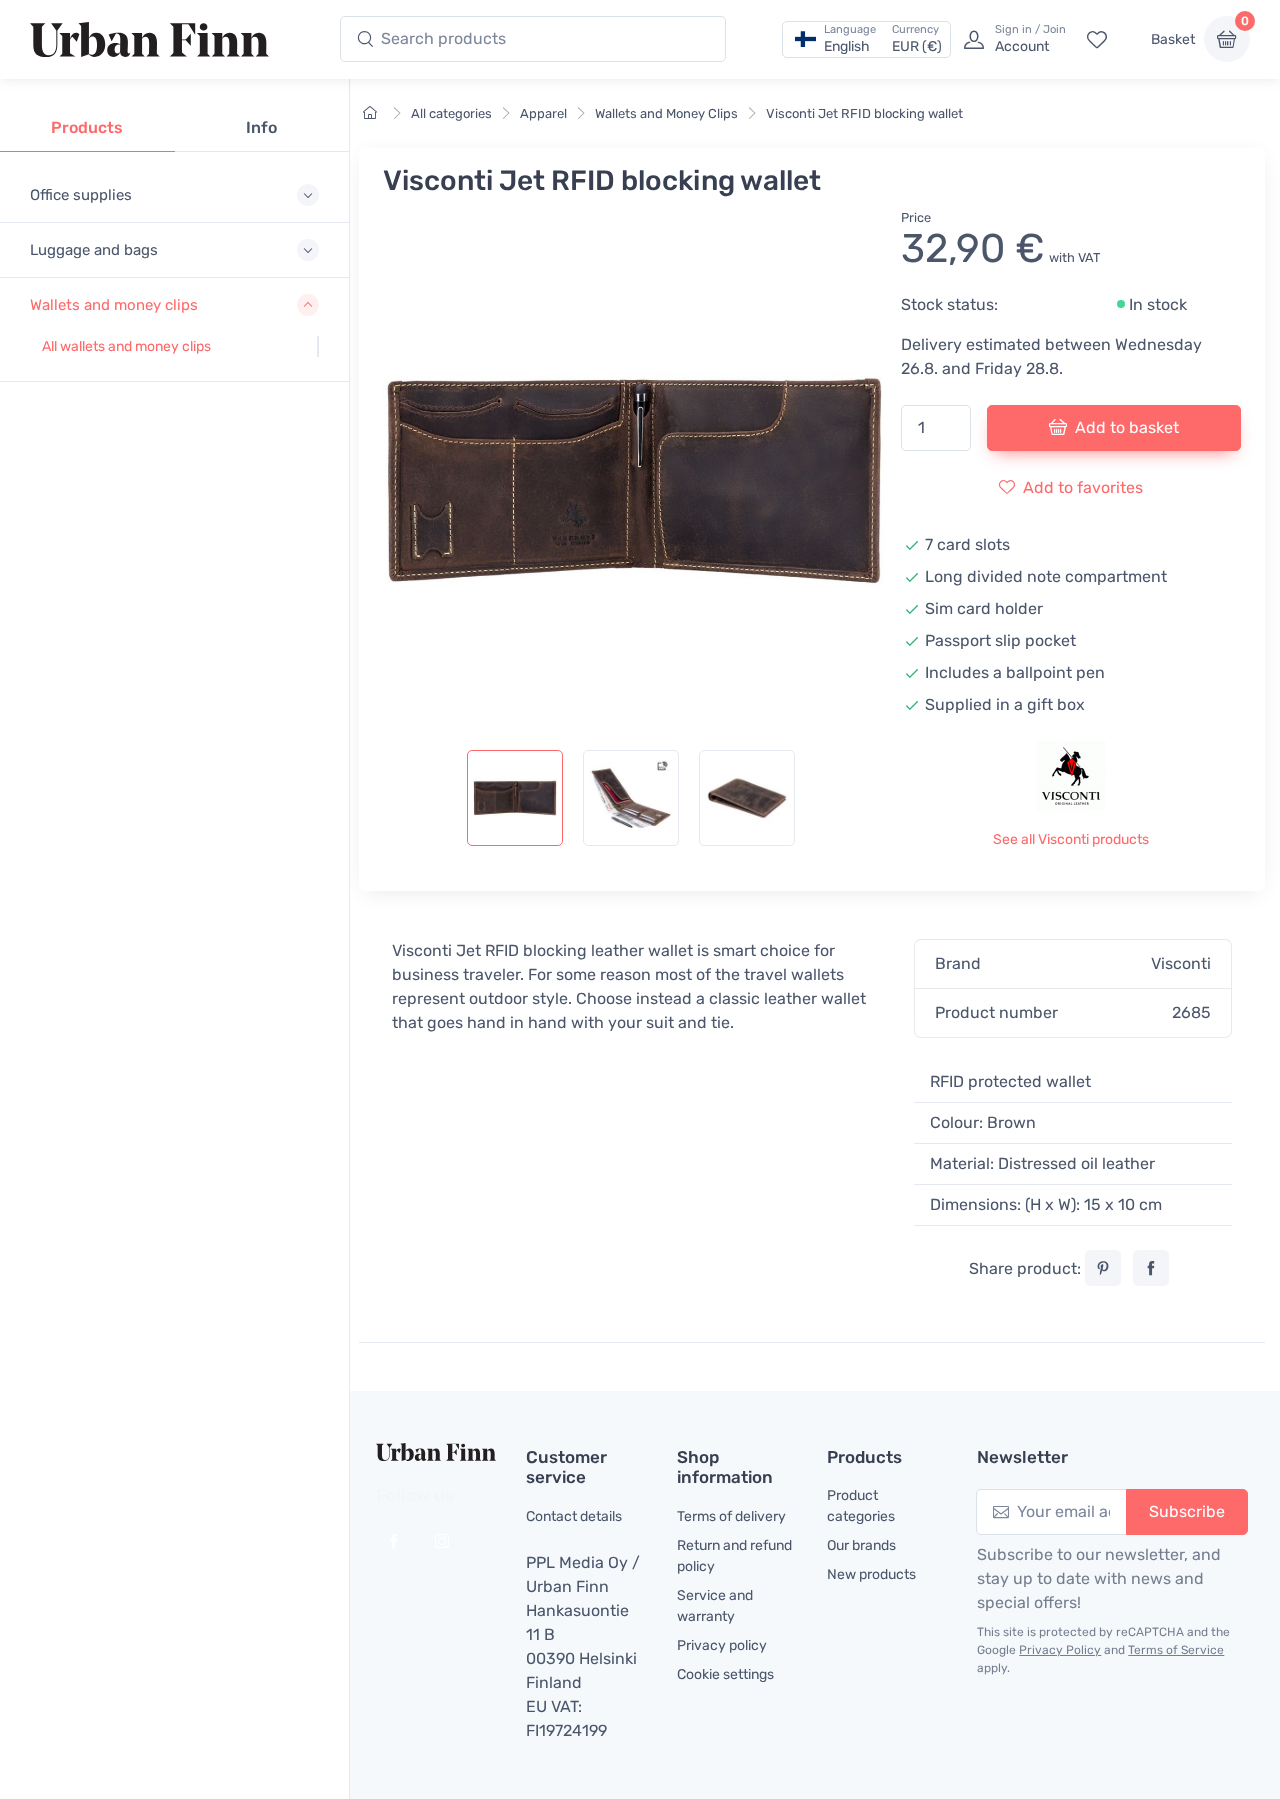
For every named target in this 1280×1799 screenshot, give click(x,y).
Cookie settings (725, 1674)
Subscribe (1187, 1511)
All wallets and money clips (126, 346)
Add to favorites (1083, 487)
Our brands (861, 1545)
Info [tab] (261, 127)
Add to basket (1127, 427)
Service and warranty (715, 1606)
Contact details (574, 1516)
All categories (451, 113)
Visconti (1181, 963)
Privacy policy (722, 1645)
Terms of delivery (731, 1516)
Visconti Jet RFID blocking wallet (864, 113)
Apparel (543, 113)
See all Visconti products (1071, 839)
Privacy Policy (1060, 1650)
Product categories (861, 1506)
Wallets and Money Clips (666, 113)
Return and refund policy (734, 1556)
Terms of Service (1176, 1650)
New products (871, 1574)
